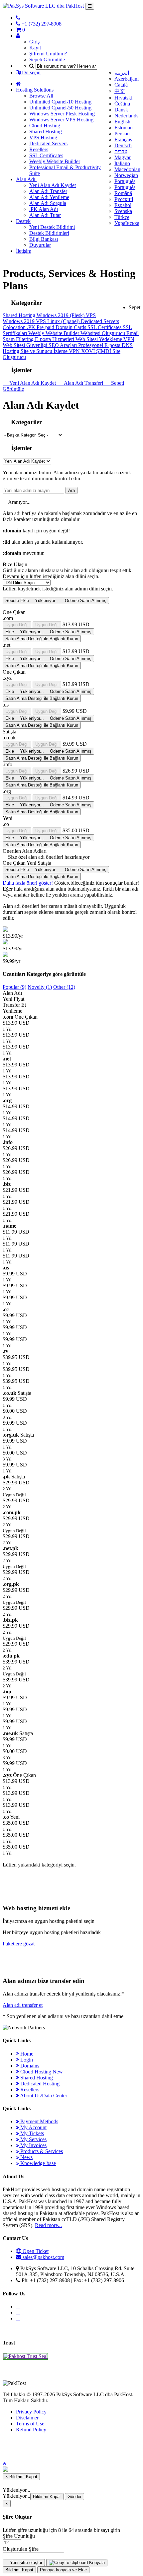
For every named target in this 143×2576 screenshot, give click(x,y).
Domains (29, 2066)
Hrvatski (123, 98)
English (122, 122)
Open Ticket (35, 2251)
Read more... (48, 2225)
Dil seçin (31, 72)
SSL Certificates (46, 155)
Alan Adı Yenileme (49, 197)
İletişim (24, 251)
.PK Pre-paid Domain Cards (57, 327)
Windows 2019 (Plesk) (61, 315)
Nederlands (126, 116)
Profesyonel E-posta (100, 345)
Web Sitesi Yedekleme (99, 339)
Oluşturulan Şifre (21, 2549)
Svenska (123, 211)
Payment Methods (39, 2121)
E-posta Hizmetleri (55, 339)
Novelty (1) (40, 987)
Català (121, 85)
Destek (23, 221)
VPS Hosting (43, 137)
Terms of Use (30, 2424)
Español (123, 205)
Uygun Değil (17, 625)
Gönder (74, 2497)
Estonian (124, 128)
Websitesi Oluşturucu (103, 333)
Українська (127, 223)
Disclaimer (27, 2418)
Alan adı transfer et (23, 2005)
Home (26, 2054)
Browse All (41, 96)
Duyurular (40, 245)
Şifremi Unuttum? (48, 54)
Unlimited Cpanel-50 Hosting (60, 108)
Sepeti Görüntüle (47, 60)
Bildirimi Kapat (47, 2497)
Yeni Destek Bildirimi (52, 227)
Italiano (122, 163)
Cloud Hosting (45, 126)
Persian (122, 134)
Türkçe (122, 217)
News (26, 2157)
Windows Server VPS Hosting (61, 120)
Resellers (39, 149)
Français (123, 139)
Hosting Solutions (35, 90)
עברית (121, 151)
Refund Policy (31, 2430)
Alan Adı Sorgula (48, 203)
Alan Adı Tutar (45, 215)
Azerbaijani (127, 79)
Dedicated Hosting (39, 2084)
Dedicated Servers (48, 143)
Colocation (15, 327)
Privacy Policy (31, 2412)
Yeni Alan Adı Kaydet (53, 185)
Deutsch (123, 145)
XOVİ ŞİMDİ (97, 351)
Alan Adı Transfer (48, 191)
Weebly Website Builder (55, 161)
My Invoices (33, 2145)
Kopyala (96, 2563)
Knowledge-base (37, 2163)
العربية (122, 73)
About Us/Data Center (43, 2096)
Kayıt (35, 48)
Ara (71, 490)
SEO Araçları (63, 345)
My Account (33, 2127)
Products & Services (41, 2151)
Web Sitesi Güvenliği (26, 345)
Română (123, 193)
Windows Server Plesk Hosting (62, 114)
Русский (124, 199)
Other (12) (64, 987)
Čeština (122, 104)
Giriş (34, 42)
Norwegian (126, 175)
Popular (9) (14, 987)
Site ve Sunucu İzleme (45, 351)
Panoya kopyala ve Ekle (63, 2570)
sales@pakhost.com (43, 2257)
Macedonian (127, 169)
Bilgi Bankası (44, 239)
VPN (129, 339)
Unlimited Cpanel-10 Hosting (60, 102)
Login (26, 2060)
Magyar (123, 157)
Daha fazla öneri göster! (28, 883)
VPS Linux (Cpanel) (58, 321)
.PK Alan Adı (44, 209)
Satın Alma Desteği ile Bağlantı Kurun (42, 639)
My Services (33, 2139)
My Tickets (31, 2133)
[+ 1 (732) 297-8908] (18, 18)
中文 (120, 91)
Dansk (121, 110)
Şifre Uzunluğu (19, 2536)
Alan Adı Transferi (83, 383)
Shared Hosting (46, 132)
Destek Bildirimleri (49, 233)
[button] (4, 2463)
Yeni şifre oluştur (25, 2563)
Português (125, 181)
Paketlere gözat (19, 1944)
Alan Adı (26, 179)
